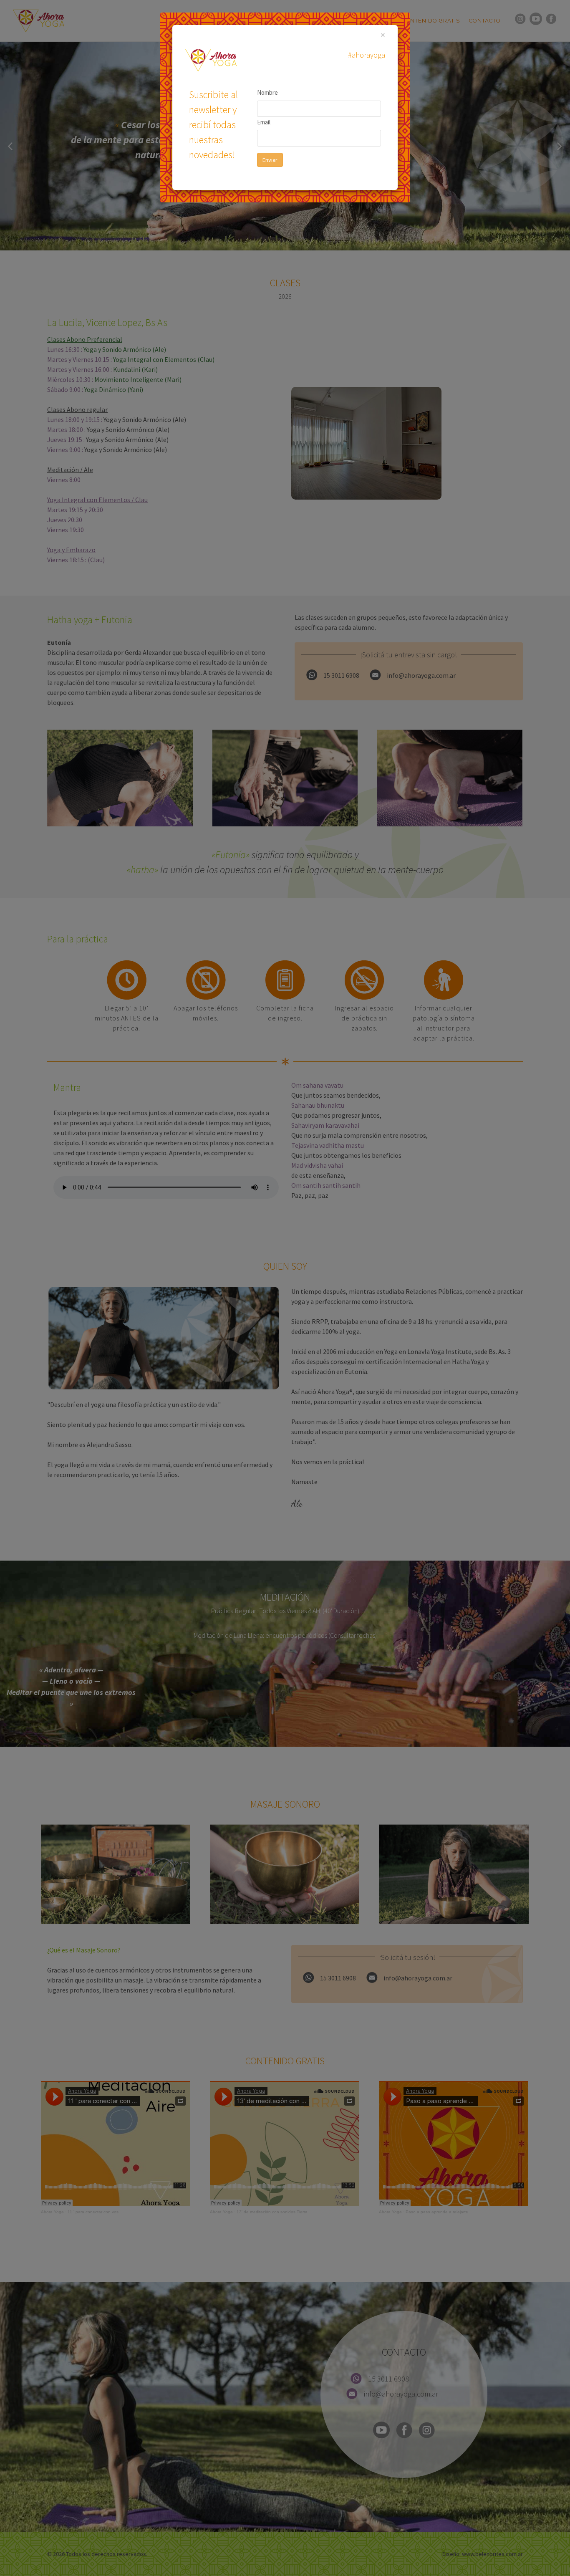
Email (264, 122)
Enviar (270, 160)
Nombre (267, 92)
